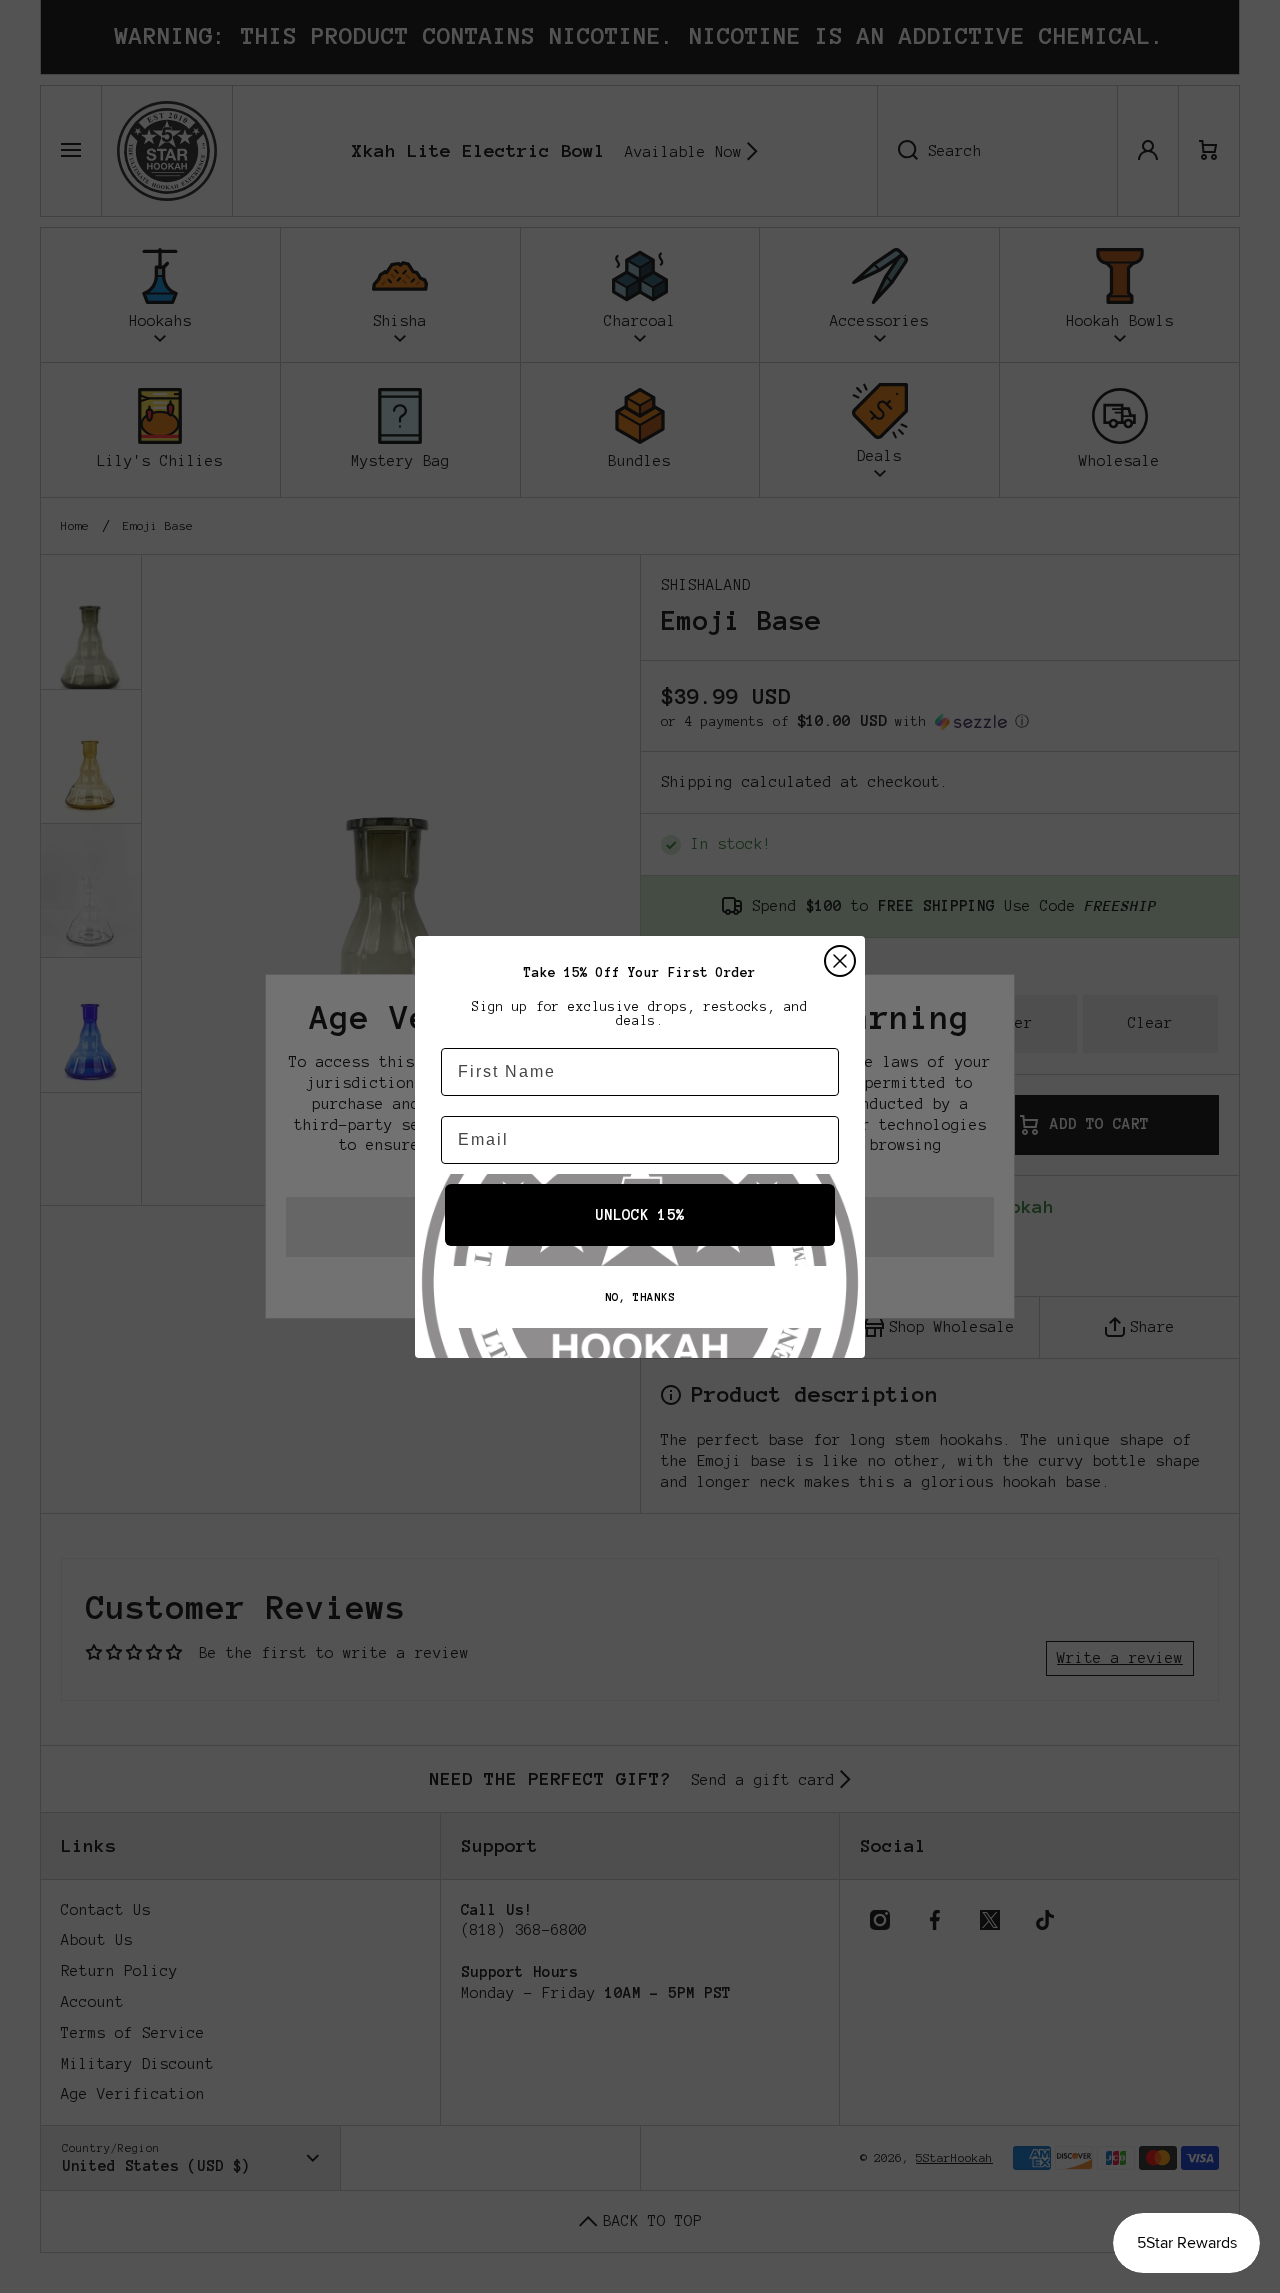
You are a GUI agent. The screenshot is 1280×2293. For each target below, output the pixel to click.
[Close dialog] (840, 961)
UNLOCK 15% (640, 1215)
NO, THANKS (640, 1297)
